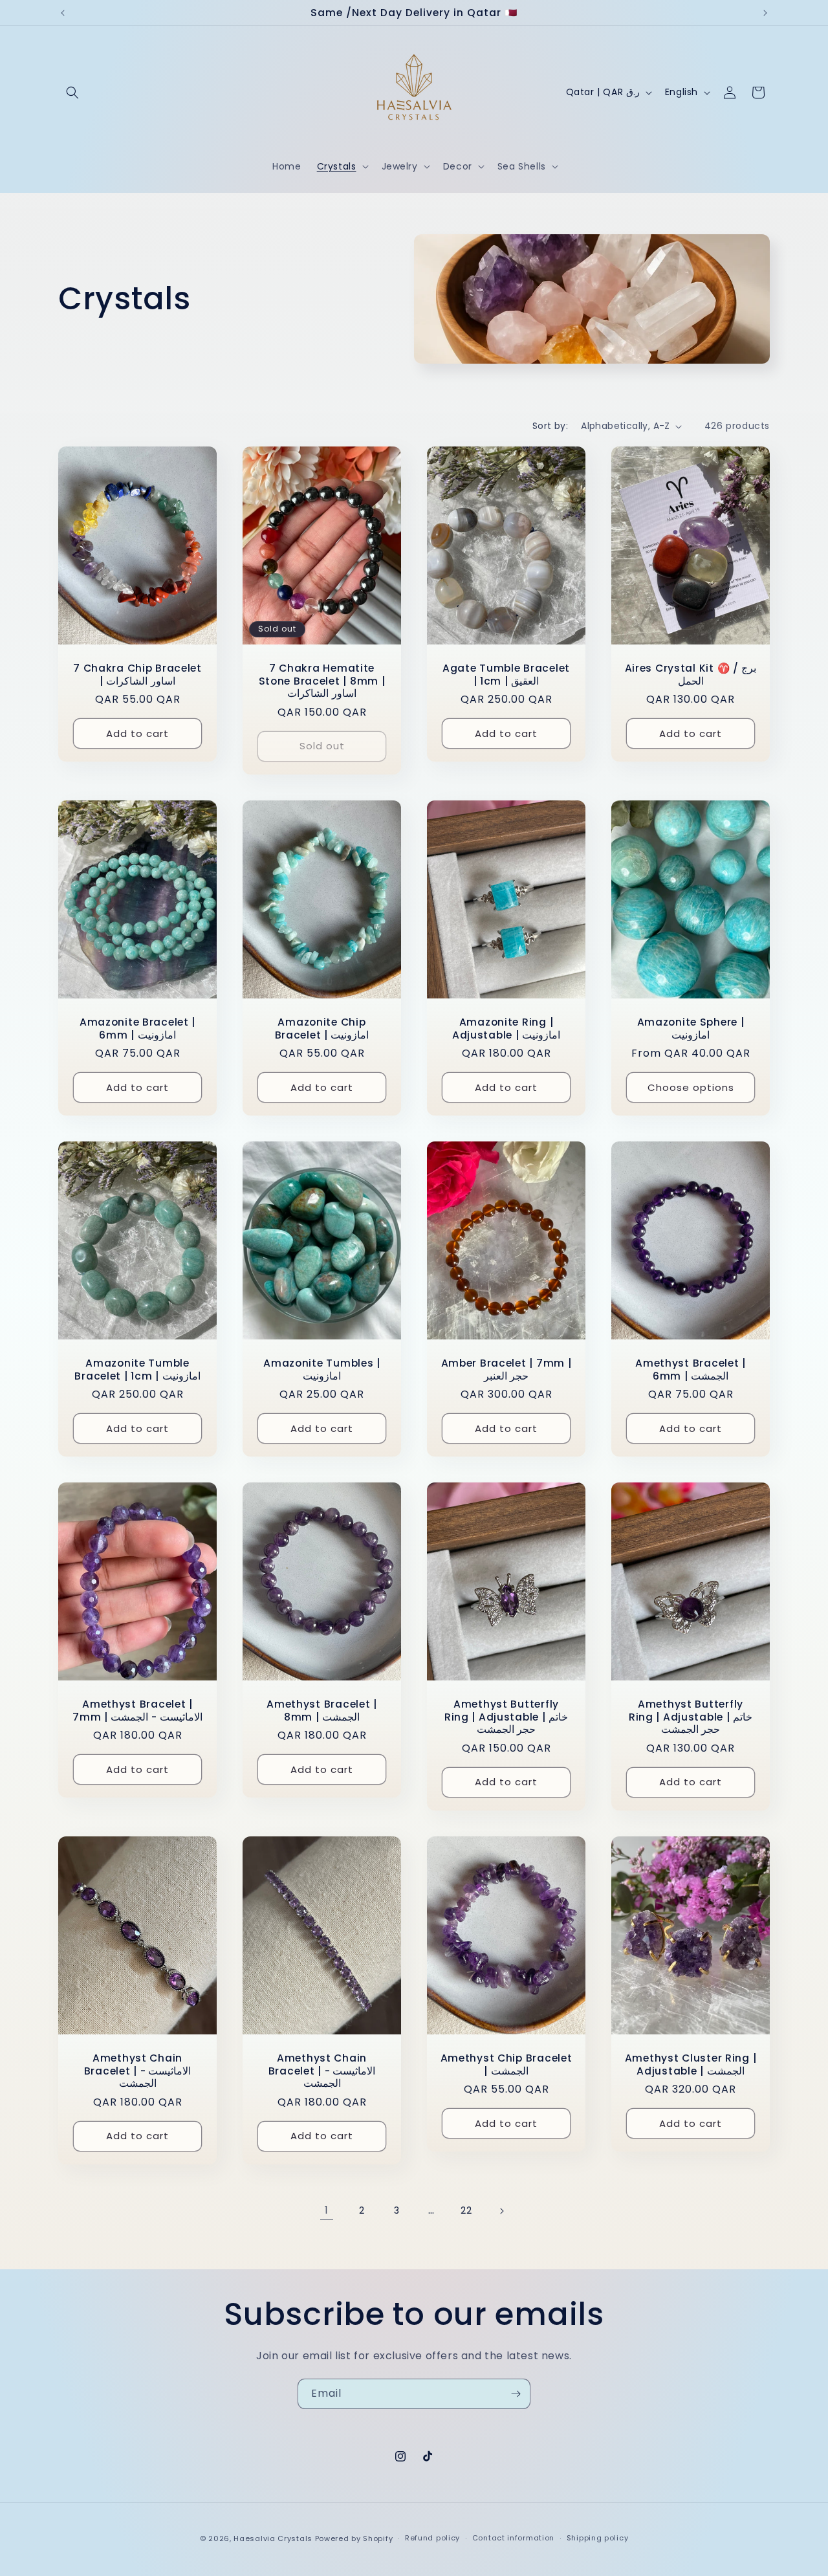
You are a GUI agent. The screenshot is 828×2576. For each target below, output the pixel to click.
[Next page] (501, 2211)
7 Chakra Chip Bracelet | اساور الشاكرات (137, 675)
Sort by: (550, 426)
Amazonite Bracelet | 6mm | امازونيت (137, 1029)
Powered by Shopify (354, 2538)
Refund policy (432, 2538)
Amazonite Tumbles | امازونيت (322, 1370)
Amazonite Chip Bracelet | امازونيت (322, 1029)
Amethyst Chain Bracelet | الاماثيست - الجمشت (138, 2071)
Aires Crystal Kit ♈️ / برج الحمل (691, 675)
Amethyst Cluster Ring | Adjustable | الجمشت (691, 2064)
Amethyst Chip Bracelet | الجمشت (507, 2064)
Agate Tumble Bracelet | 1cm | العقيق (506, 675)
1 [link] (327, 2210)
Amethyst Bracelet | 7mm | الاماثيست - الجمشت (137, 1711)
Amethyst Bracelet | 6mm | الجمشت (691, 1370)
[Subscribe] (516, 2394)
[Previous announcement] (63, 13)
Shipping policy (598, 2538)
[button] (72, 93)
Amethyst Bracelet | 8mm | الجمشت (322, 1711)
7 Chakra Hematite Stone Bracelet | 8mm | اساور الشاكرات (322, 681)
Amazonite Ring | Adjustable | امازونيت (506, 1029)
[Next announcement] (765, 13)
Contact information (513, 2538)
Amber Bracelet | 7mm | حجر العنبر (507, 1370)
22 (466, 2210)
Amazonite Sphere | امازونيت (691, 1029)
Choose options (691, 1087)
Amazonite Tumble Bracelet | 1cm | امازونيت (137, 1370)
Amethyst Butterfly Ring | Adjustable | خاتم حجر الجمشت (506, 1717)
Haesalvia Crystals (273, 2538)
